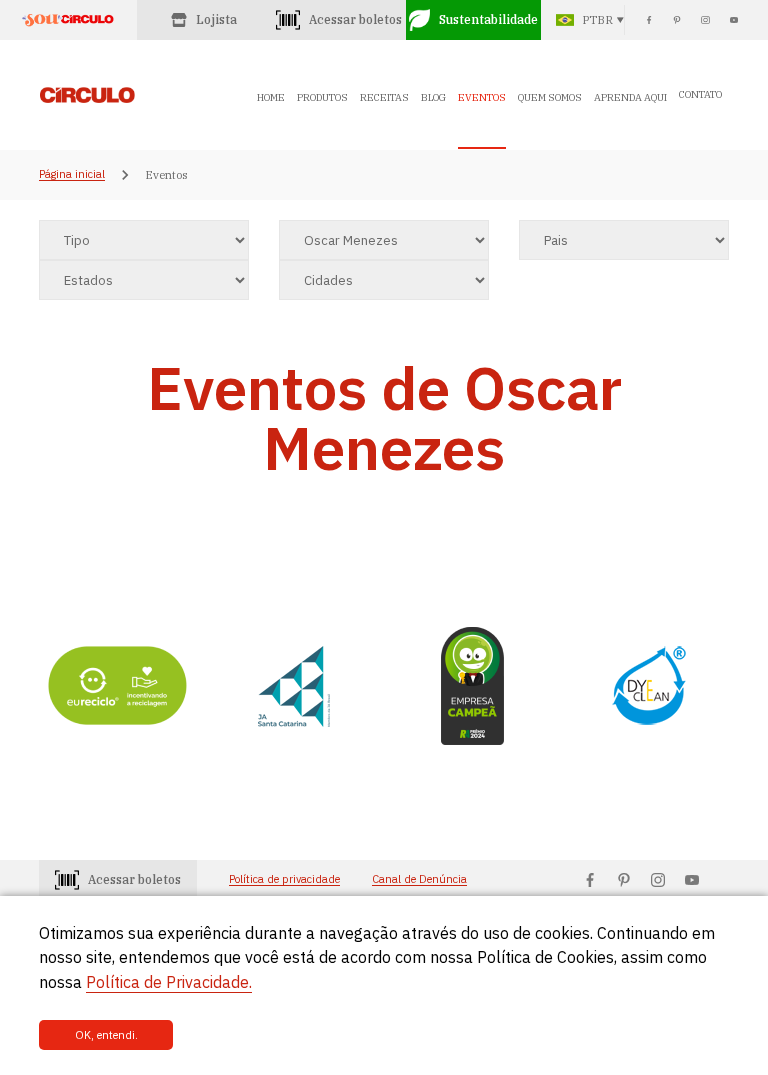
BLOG (433, 97)
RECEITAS (384, 97)
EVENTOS (482, 97)
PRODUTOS (322, 97)
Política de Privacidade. (169, 982)
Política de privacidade (284, 879)
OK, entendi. (106, 1035)
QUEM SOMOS (550, 97)
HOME (271, 97)
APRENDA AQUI (630, 97)
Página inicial (72, 175)
